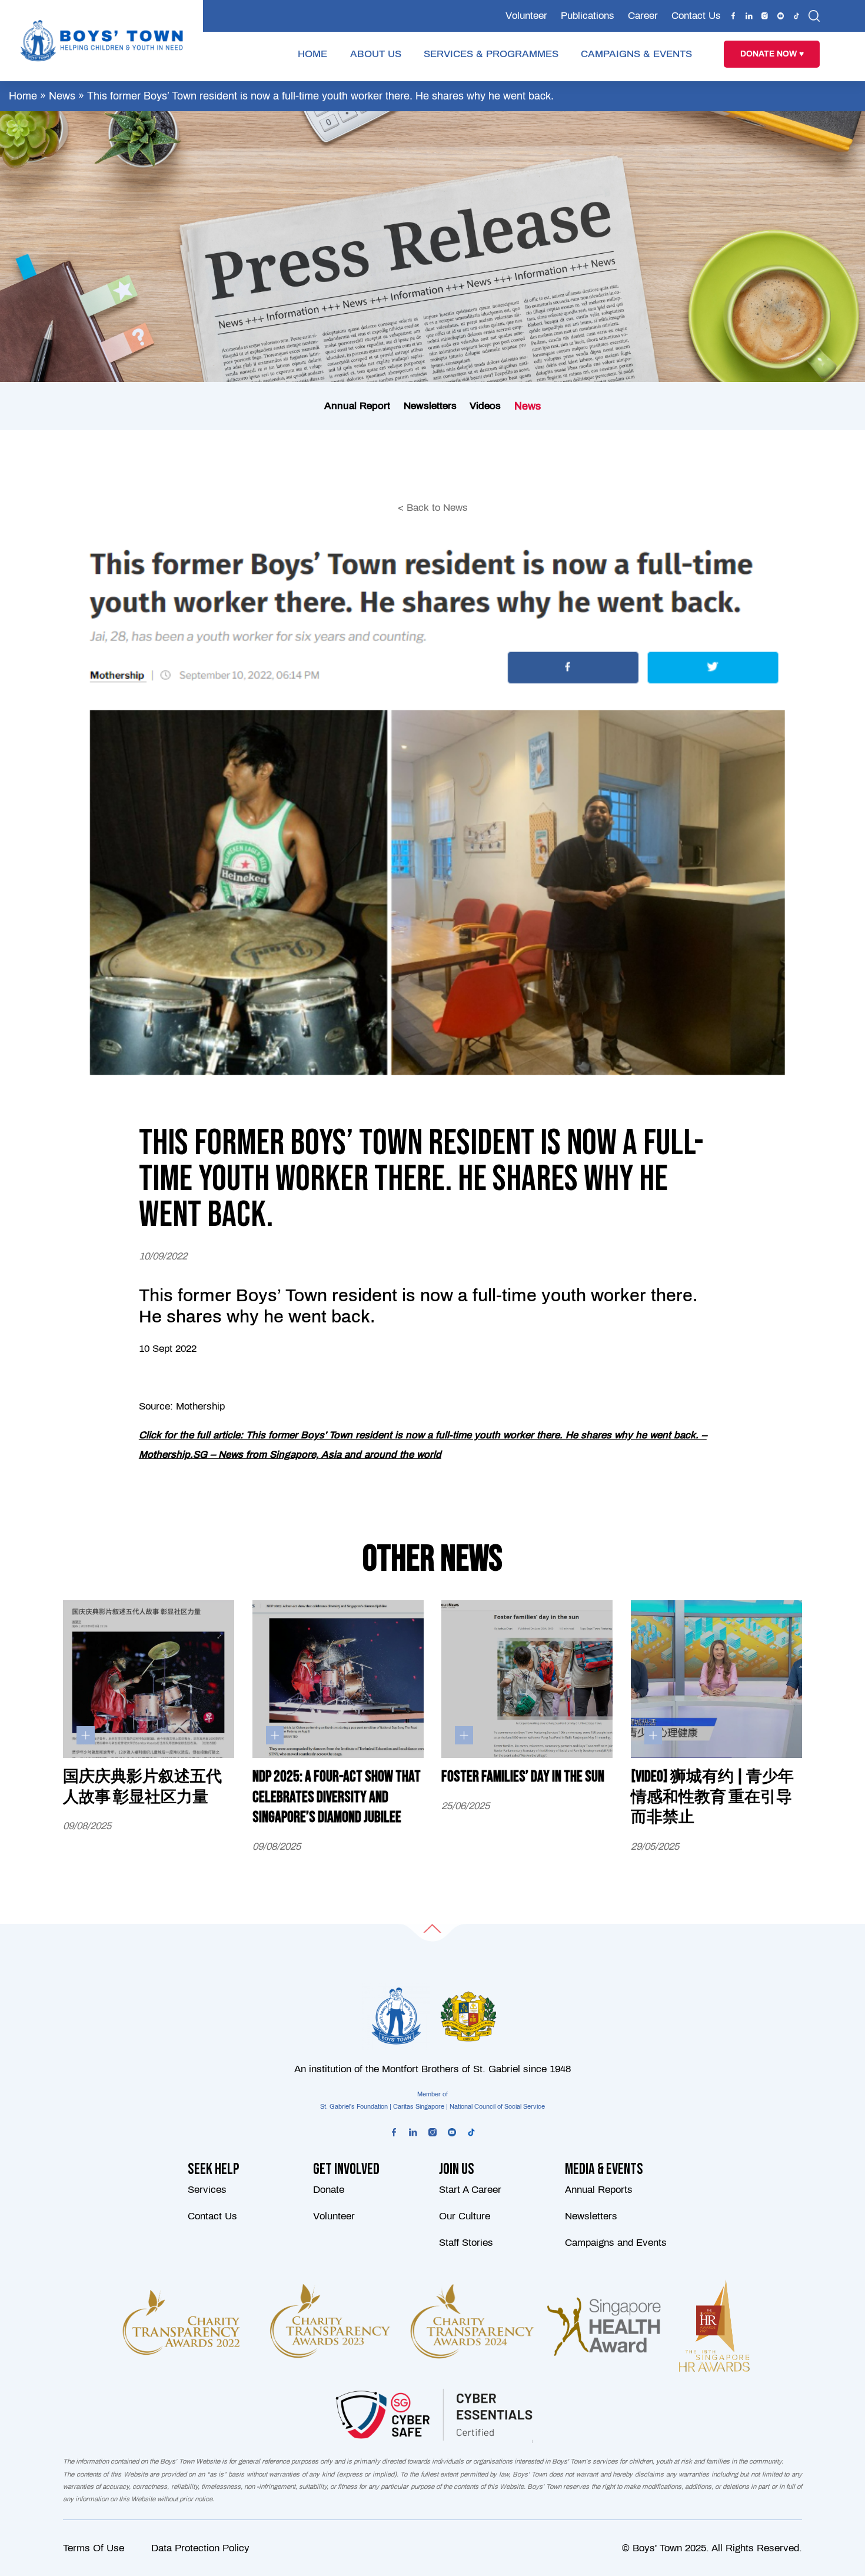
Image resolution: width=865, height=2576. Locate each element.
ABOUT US (376, 54)
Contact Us (696, 16)
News (62, 96)
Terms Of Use (94, 2548)
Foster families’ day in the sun (523, 1777)
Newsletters (591, 2216)
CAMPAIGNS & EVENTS (636, 54)
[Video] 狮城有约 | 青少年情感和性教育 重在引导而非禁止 (712, 1797)
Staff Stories (466, 2243)
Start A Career (470, 2190)
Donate (329, 2190)
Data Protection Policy (200, 2548)
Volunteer (526, 16)
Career (643, 16)
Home (23, 96)
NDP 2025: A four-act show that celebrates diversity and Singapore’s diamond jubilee (337, 1797)
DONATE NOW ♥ (772, 54)
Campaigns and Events (616, 2243)
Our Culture (465, 2216)
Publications (588, 16)
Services (207, 2190)
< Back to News (433, 508)
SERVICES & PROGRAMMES (491, 54)
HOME (312, 54)
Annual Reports (599, 2190)
